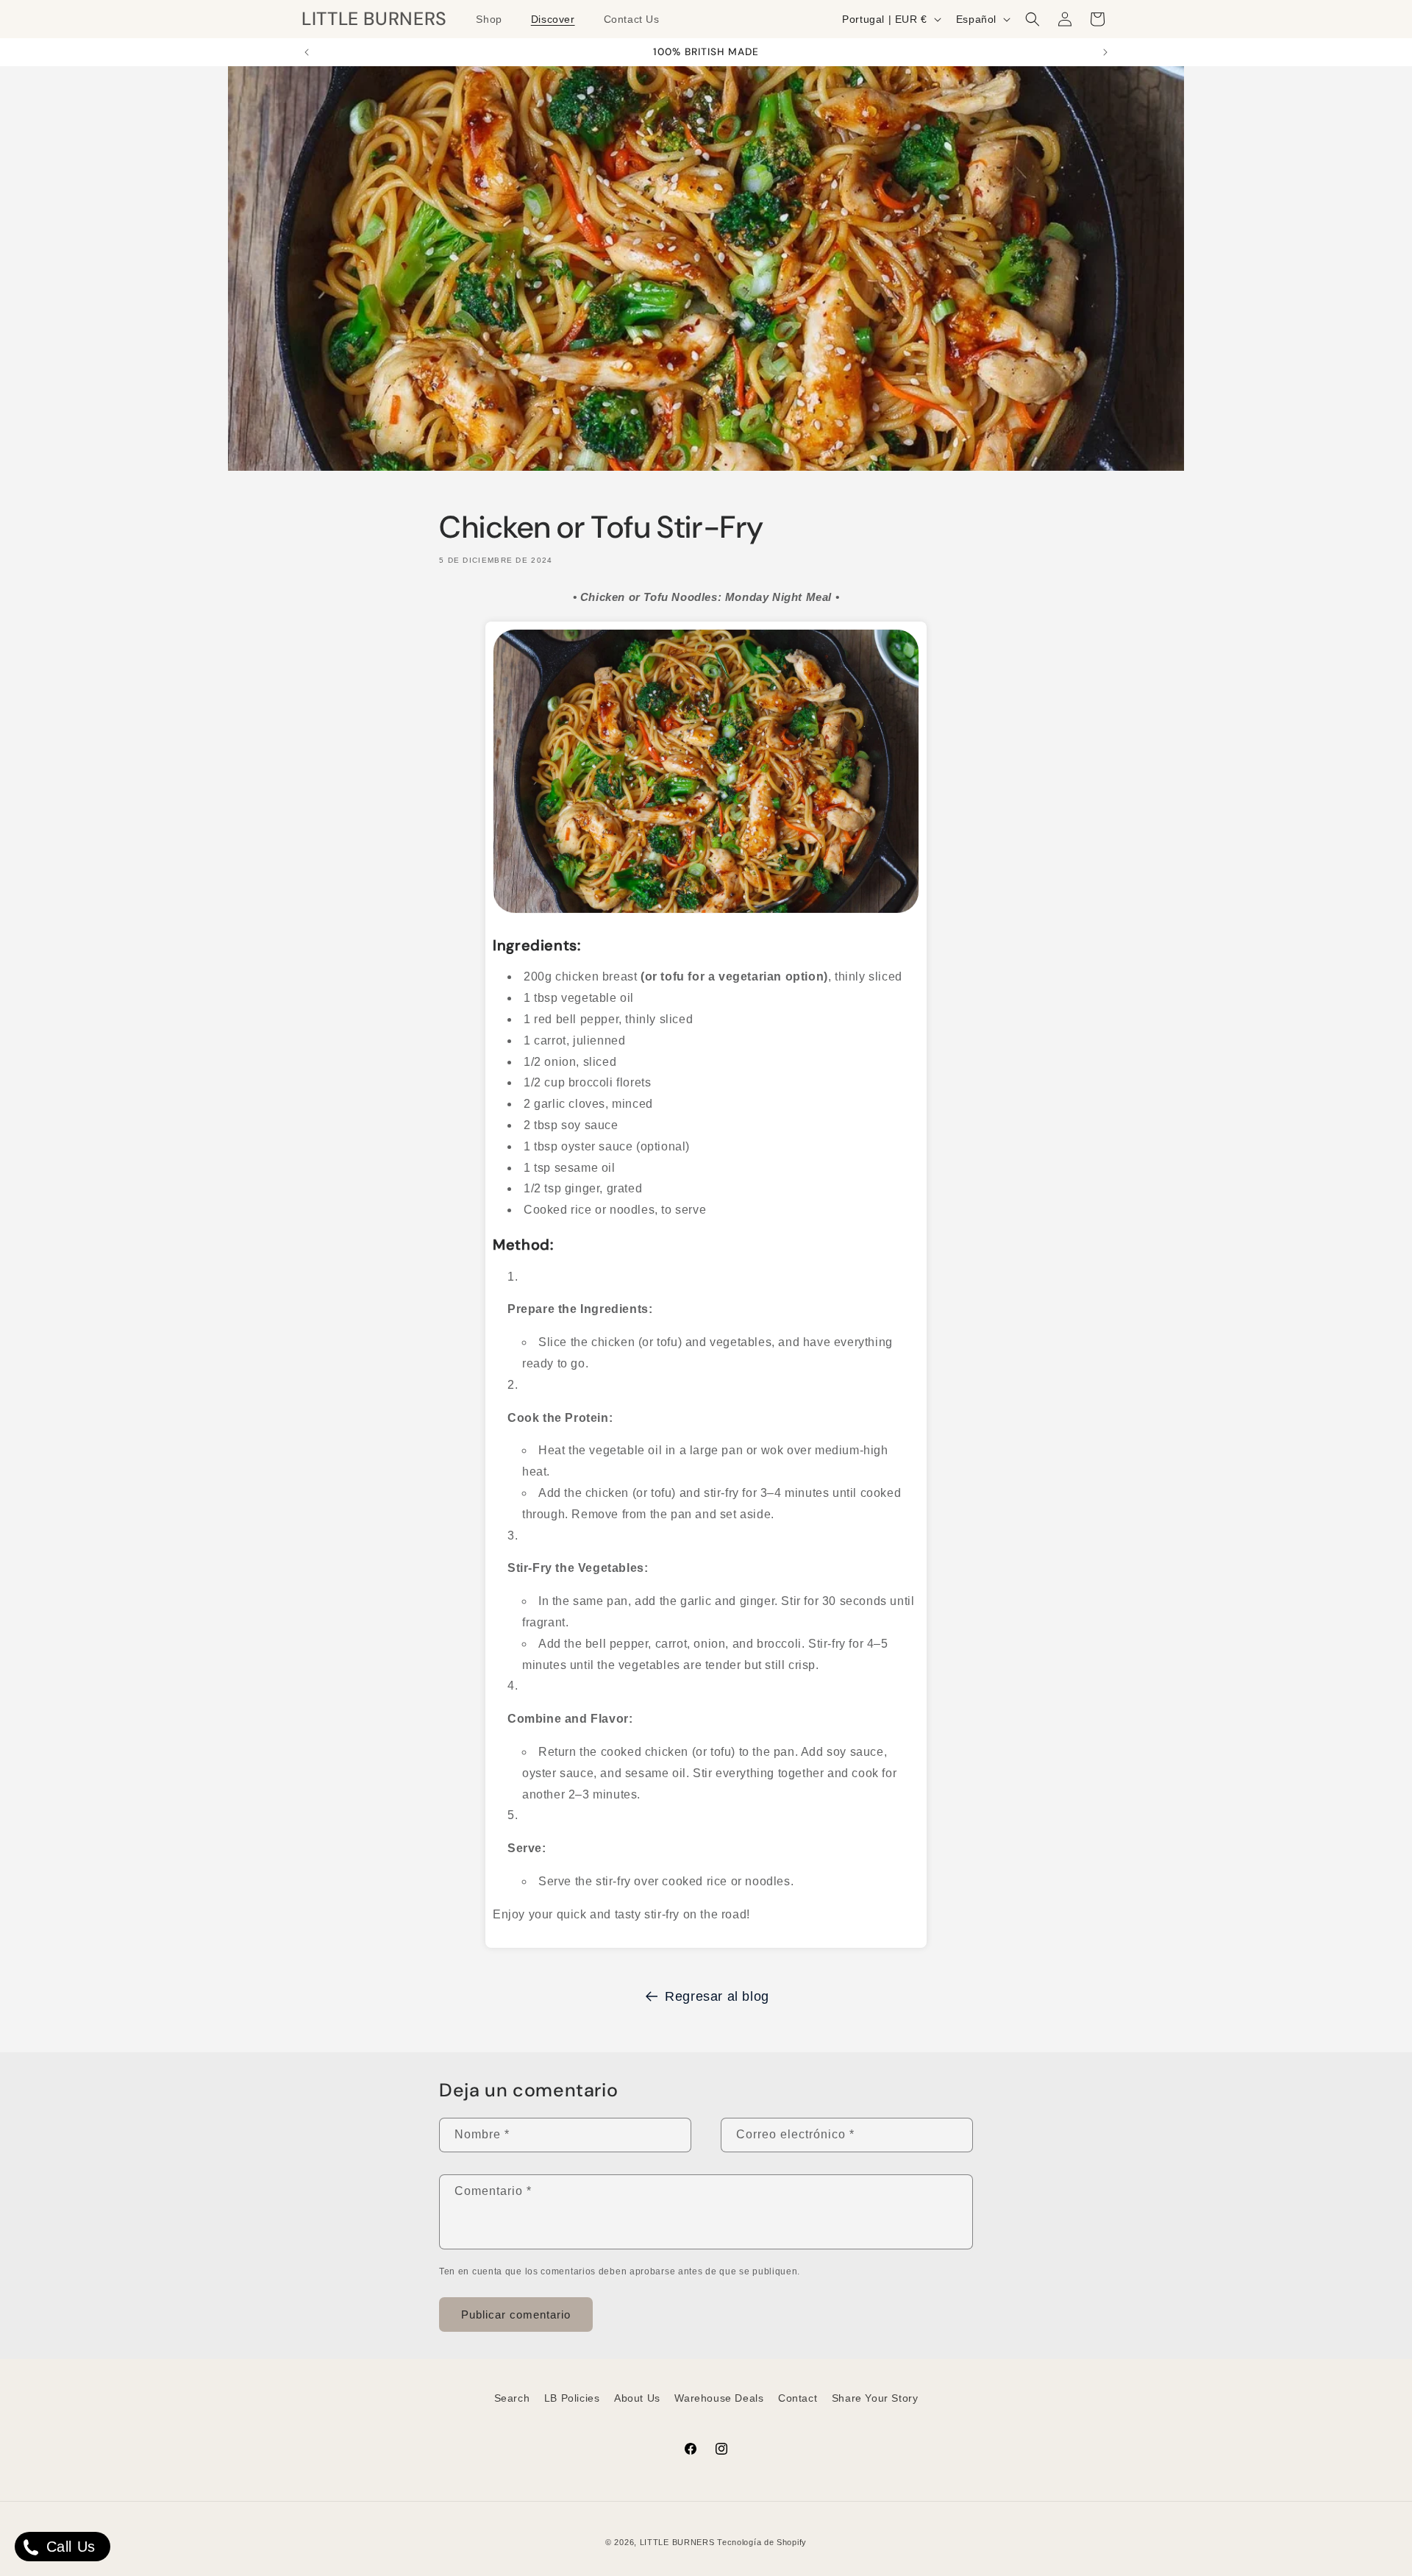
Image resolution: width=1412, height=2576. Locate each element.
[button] (494, 19)
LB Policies (572, 2398)
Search (512, 2398)
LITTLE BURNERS (677, 2542)
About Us (637, 2398)
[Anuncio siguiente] (1105, 52)
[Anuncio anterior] (307, 52)
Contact (798, 2398)
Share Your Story (875, 2398)
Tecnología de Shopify (762, 2542)
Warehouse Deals (719, 2398)
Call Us (68, 2547)
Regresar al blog (717, 1996)
